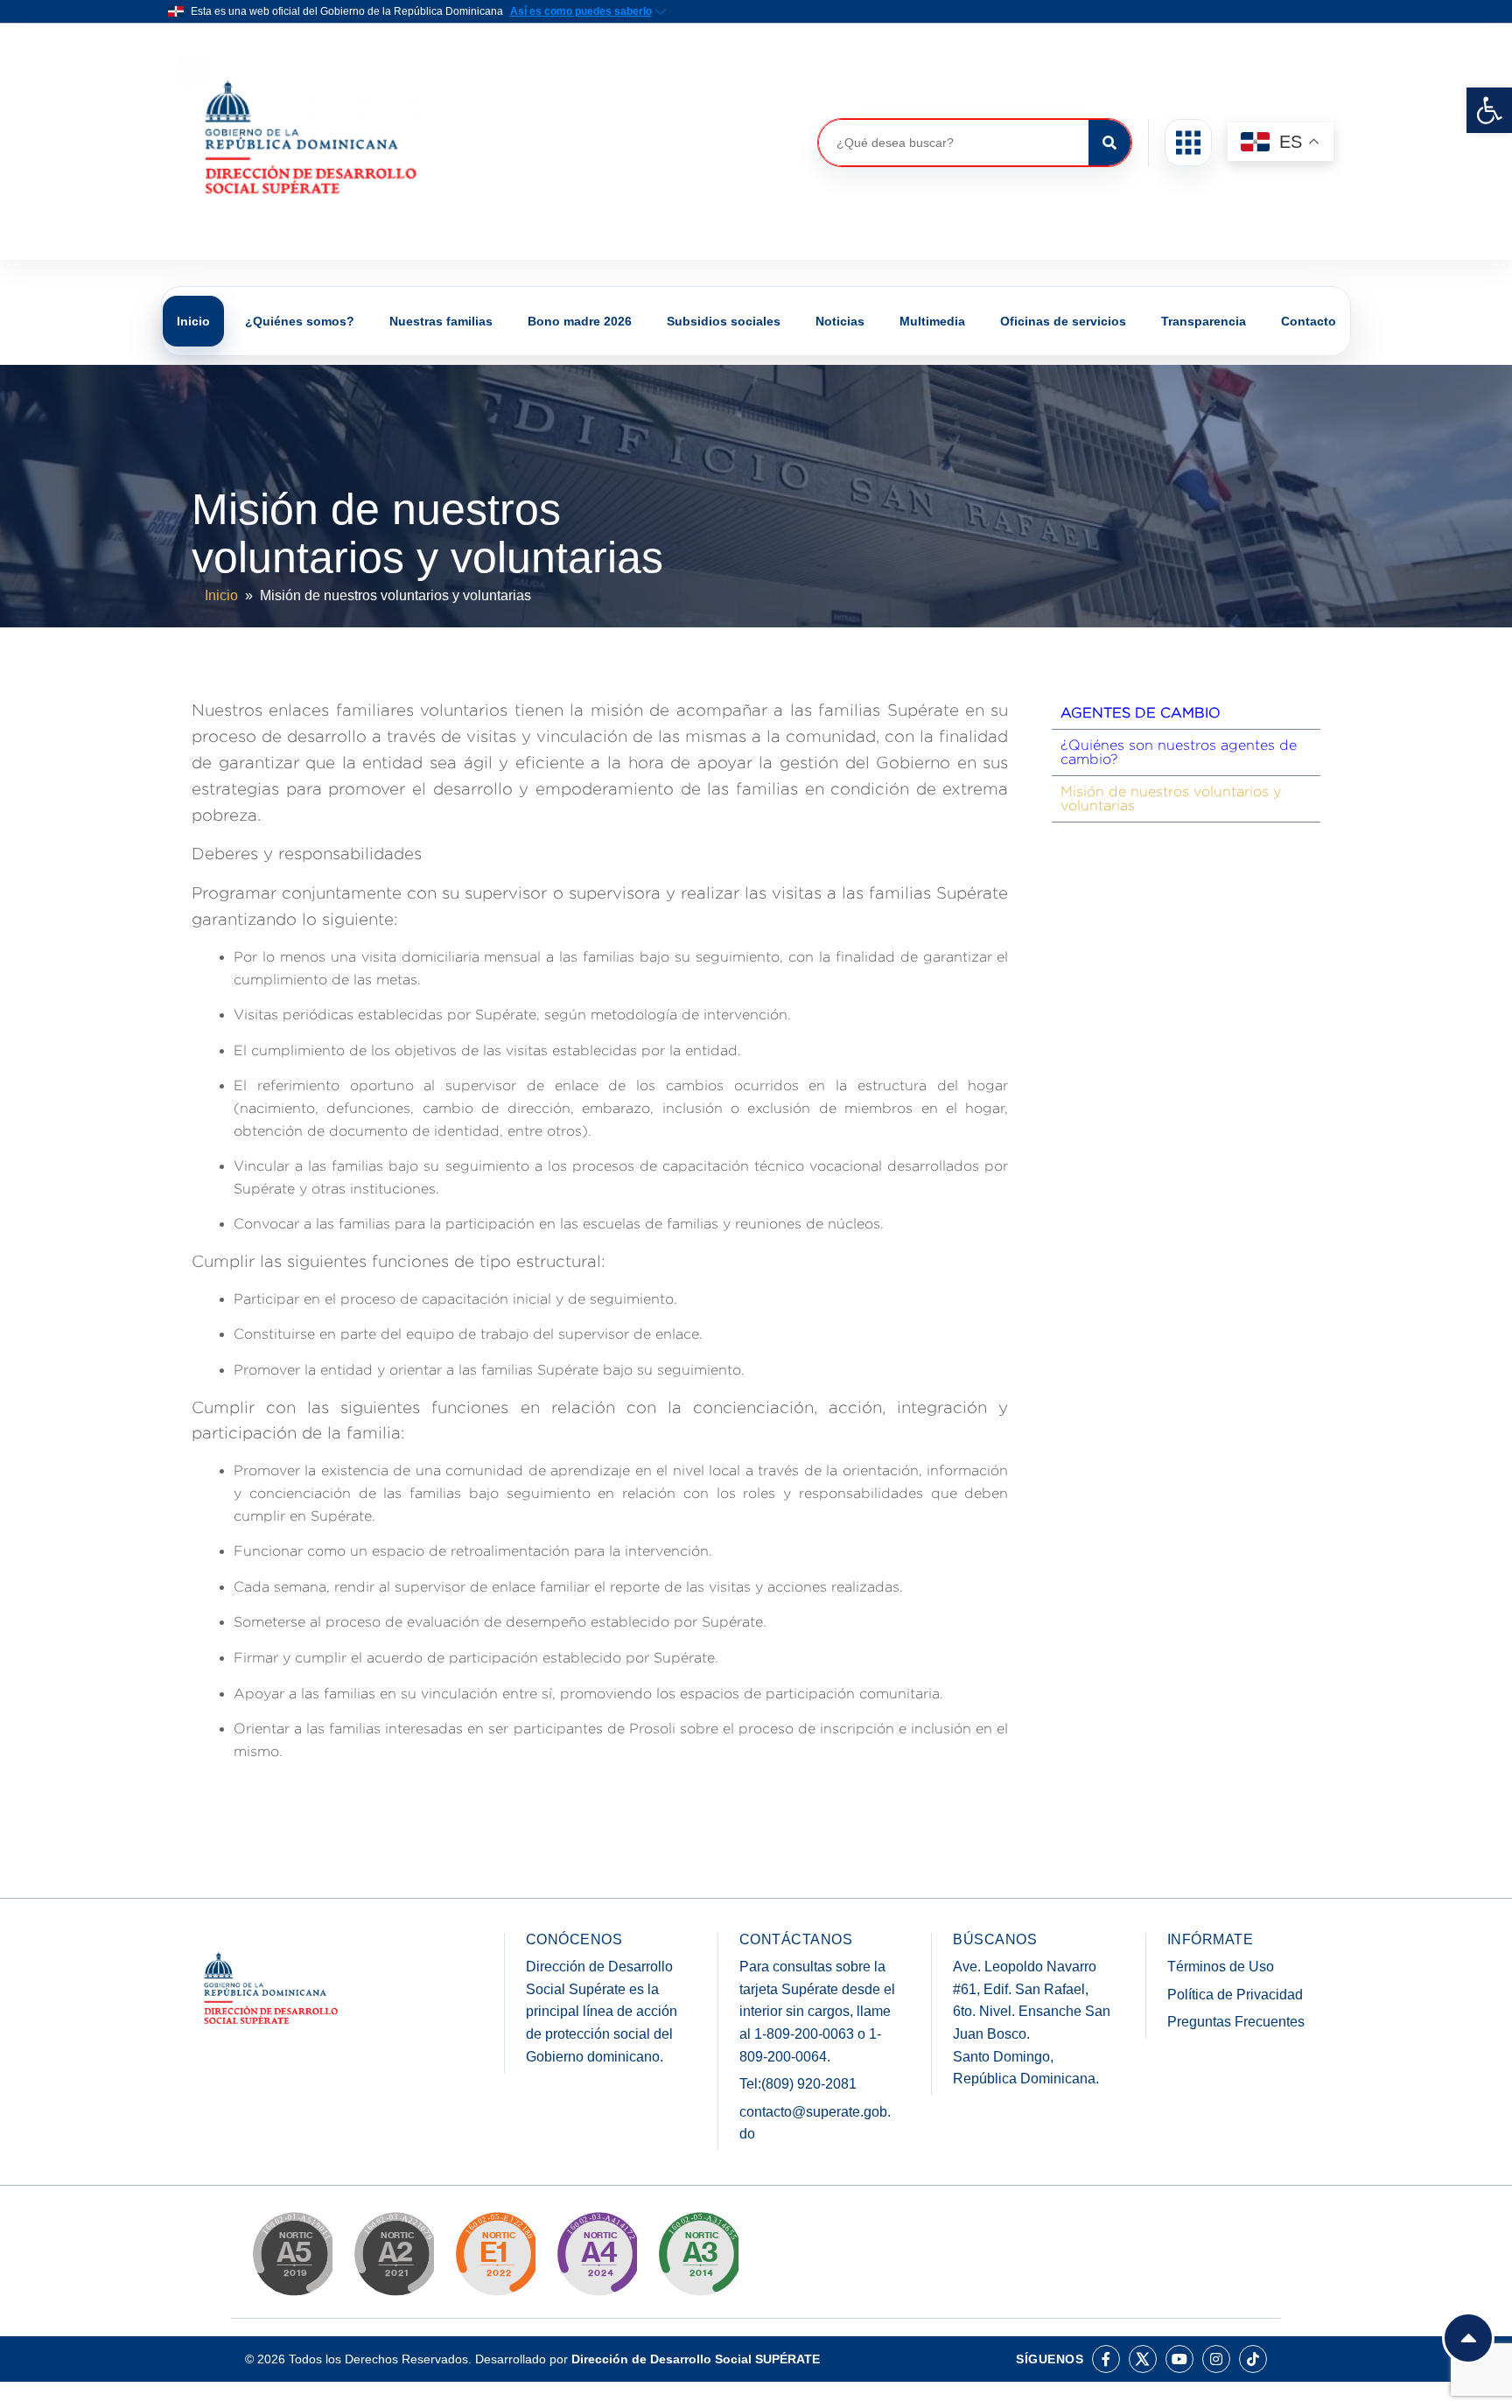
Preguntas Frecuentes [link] (1236, 2022)
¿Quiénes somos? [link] (300, 321)
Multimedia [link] (932, 321)
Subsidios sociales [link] (724, 321)
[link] (1489, 110)
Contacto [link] (1309, 321)
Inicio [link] (193, 321)
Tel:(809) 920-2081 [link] (798, 2084)
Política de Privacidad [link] (1235, 1995)
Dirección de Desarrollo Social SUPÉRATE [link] (696, 2359)
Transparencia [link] (1204, 321)
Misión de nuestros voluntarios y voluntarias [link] (1171, 798)
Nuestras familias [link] (441, 321)
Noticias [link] (840, 321)
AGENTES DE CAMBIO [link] (1141, 713)
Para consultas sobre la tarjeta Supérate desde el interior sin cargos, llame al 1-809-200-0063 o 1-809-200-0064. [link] (817, 2011)
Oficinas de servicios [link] (1063, 321)
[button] (1188, 143)
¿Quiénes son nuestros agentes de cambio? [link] (1179, 752)
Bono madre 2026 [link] (580, 321)
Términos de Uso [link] (1221, 1967)
